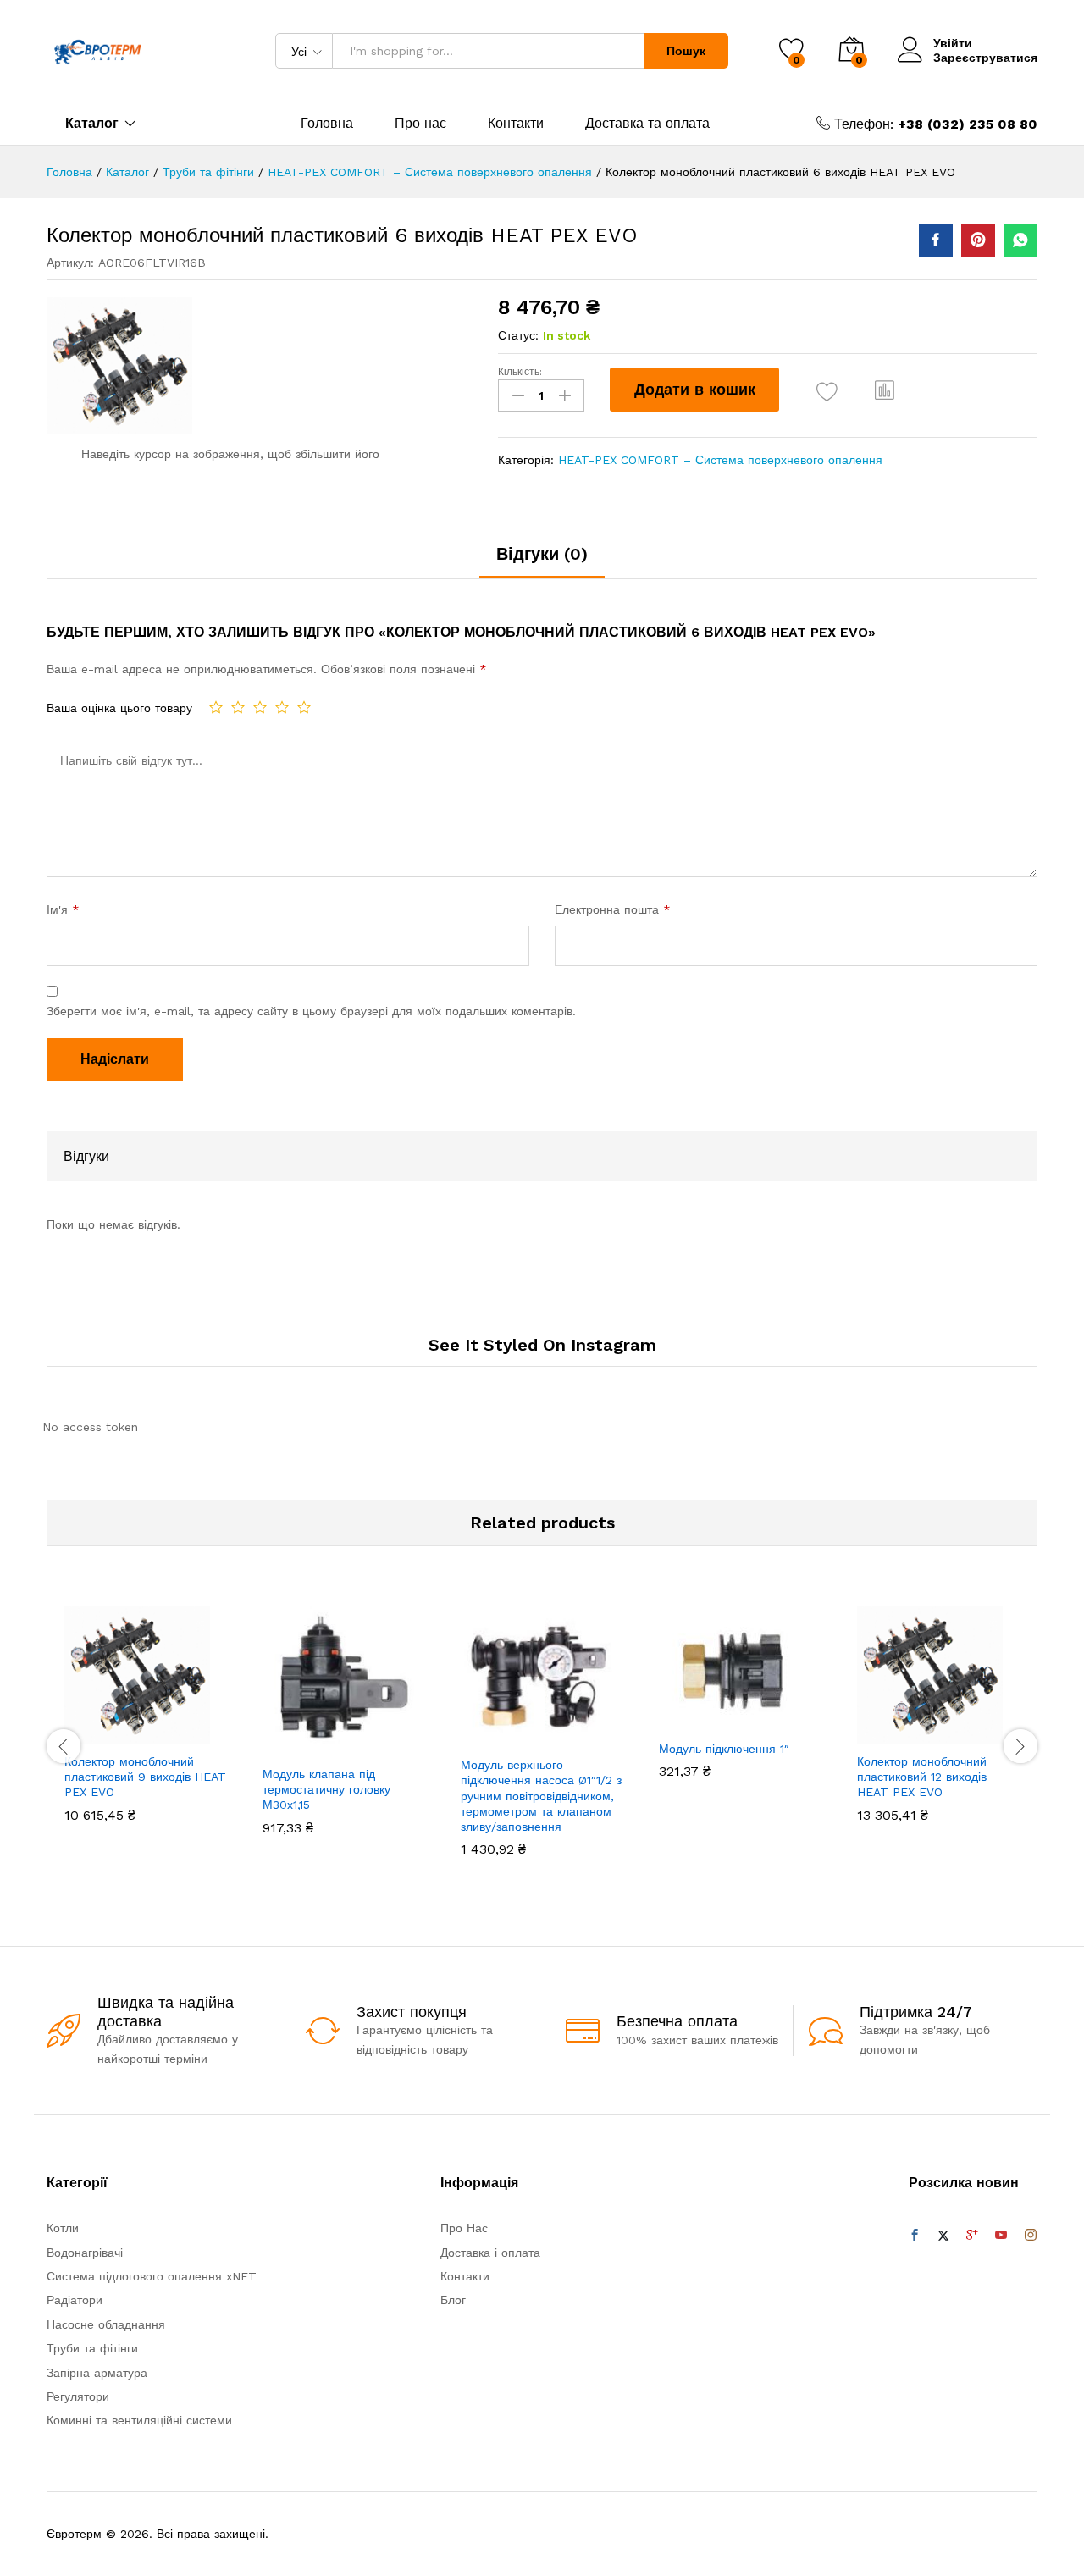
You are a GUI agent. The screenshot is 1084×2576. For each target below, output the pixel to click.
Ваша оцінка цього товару (119, 708)
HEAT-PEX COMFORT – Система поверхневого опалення (720, 460)
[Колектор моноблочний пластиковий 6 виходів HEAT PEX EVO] (936, 240)
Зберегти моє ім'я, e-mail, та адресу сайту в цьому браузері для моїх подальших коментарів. (311, 1011)
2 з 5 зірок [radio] (238, 707)
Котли (63, 2228)
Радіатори (75, 2300)
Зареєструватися (985, 58)
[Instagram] (1031, 2236)
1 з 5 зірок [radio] (216, 707)
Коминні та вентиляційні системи (139, 2420)
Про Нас (464, 2228)
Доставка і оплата (490, 2253)
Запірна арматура (97, 2373)
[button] (885, 390)
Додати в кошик (695, 389)
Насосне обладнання (106, 2324)
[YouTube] (1001, 2236)
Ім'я (63, 909)
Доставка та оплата (647, 124)
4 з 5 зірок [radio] (282, 707)
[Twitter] (943, 2236)
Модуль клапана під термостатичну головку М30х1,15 (326, 1789)
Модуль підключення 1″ (724, 1749)
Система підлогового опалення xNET (152, 2276)
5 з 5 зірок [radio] (304, 707)
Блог (453, 2300)
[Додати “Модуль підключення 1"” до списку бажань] (755, 1712)
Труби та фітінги (92, 2348)
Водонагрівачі (85, 2253)
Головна (327, 124)
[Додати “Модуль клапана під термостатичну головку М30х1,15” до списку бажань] (359, 1738)
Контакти (516, 124)
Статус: (518, 335)
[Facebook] (915, 2236)
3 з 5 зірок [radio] (260, 707)
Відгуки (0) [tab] (542, 554)
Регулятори (78, 2396)
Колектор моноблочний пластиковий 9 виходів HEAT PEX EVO (145, 1777)
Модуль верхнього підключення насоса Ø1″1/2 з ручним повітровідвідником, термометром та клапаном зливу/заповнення (541, 1796)
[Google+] (972, 2236)
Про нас (420, 124)
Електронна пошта (613, 909)
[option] (146, 1727)
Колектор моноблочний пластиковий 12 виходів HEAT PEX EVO (922, 1777)
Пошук (686, 51)
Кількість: (520, 372)
